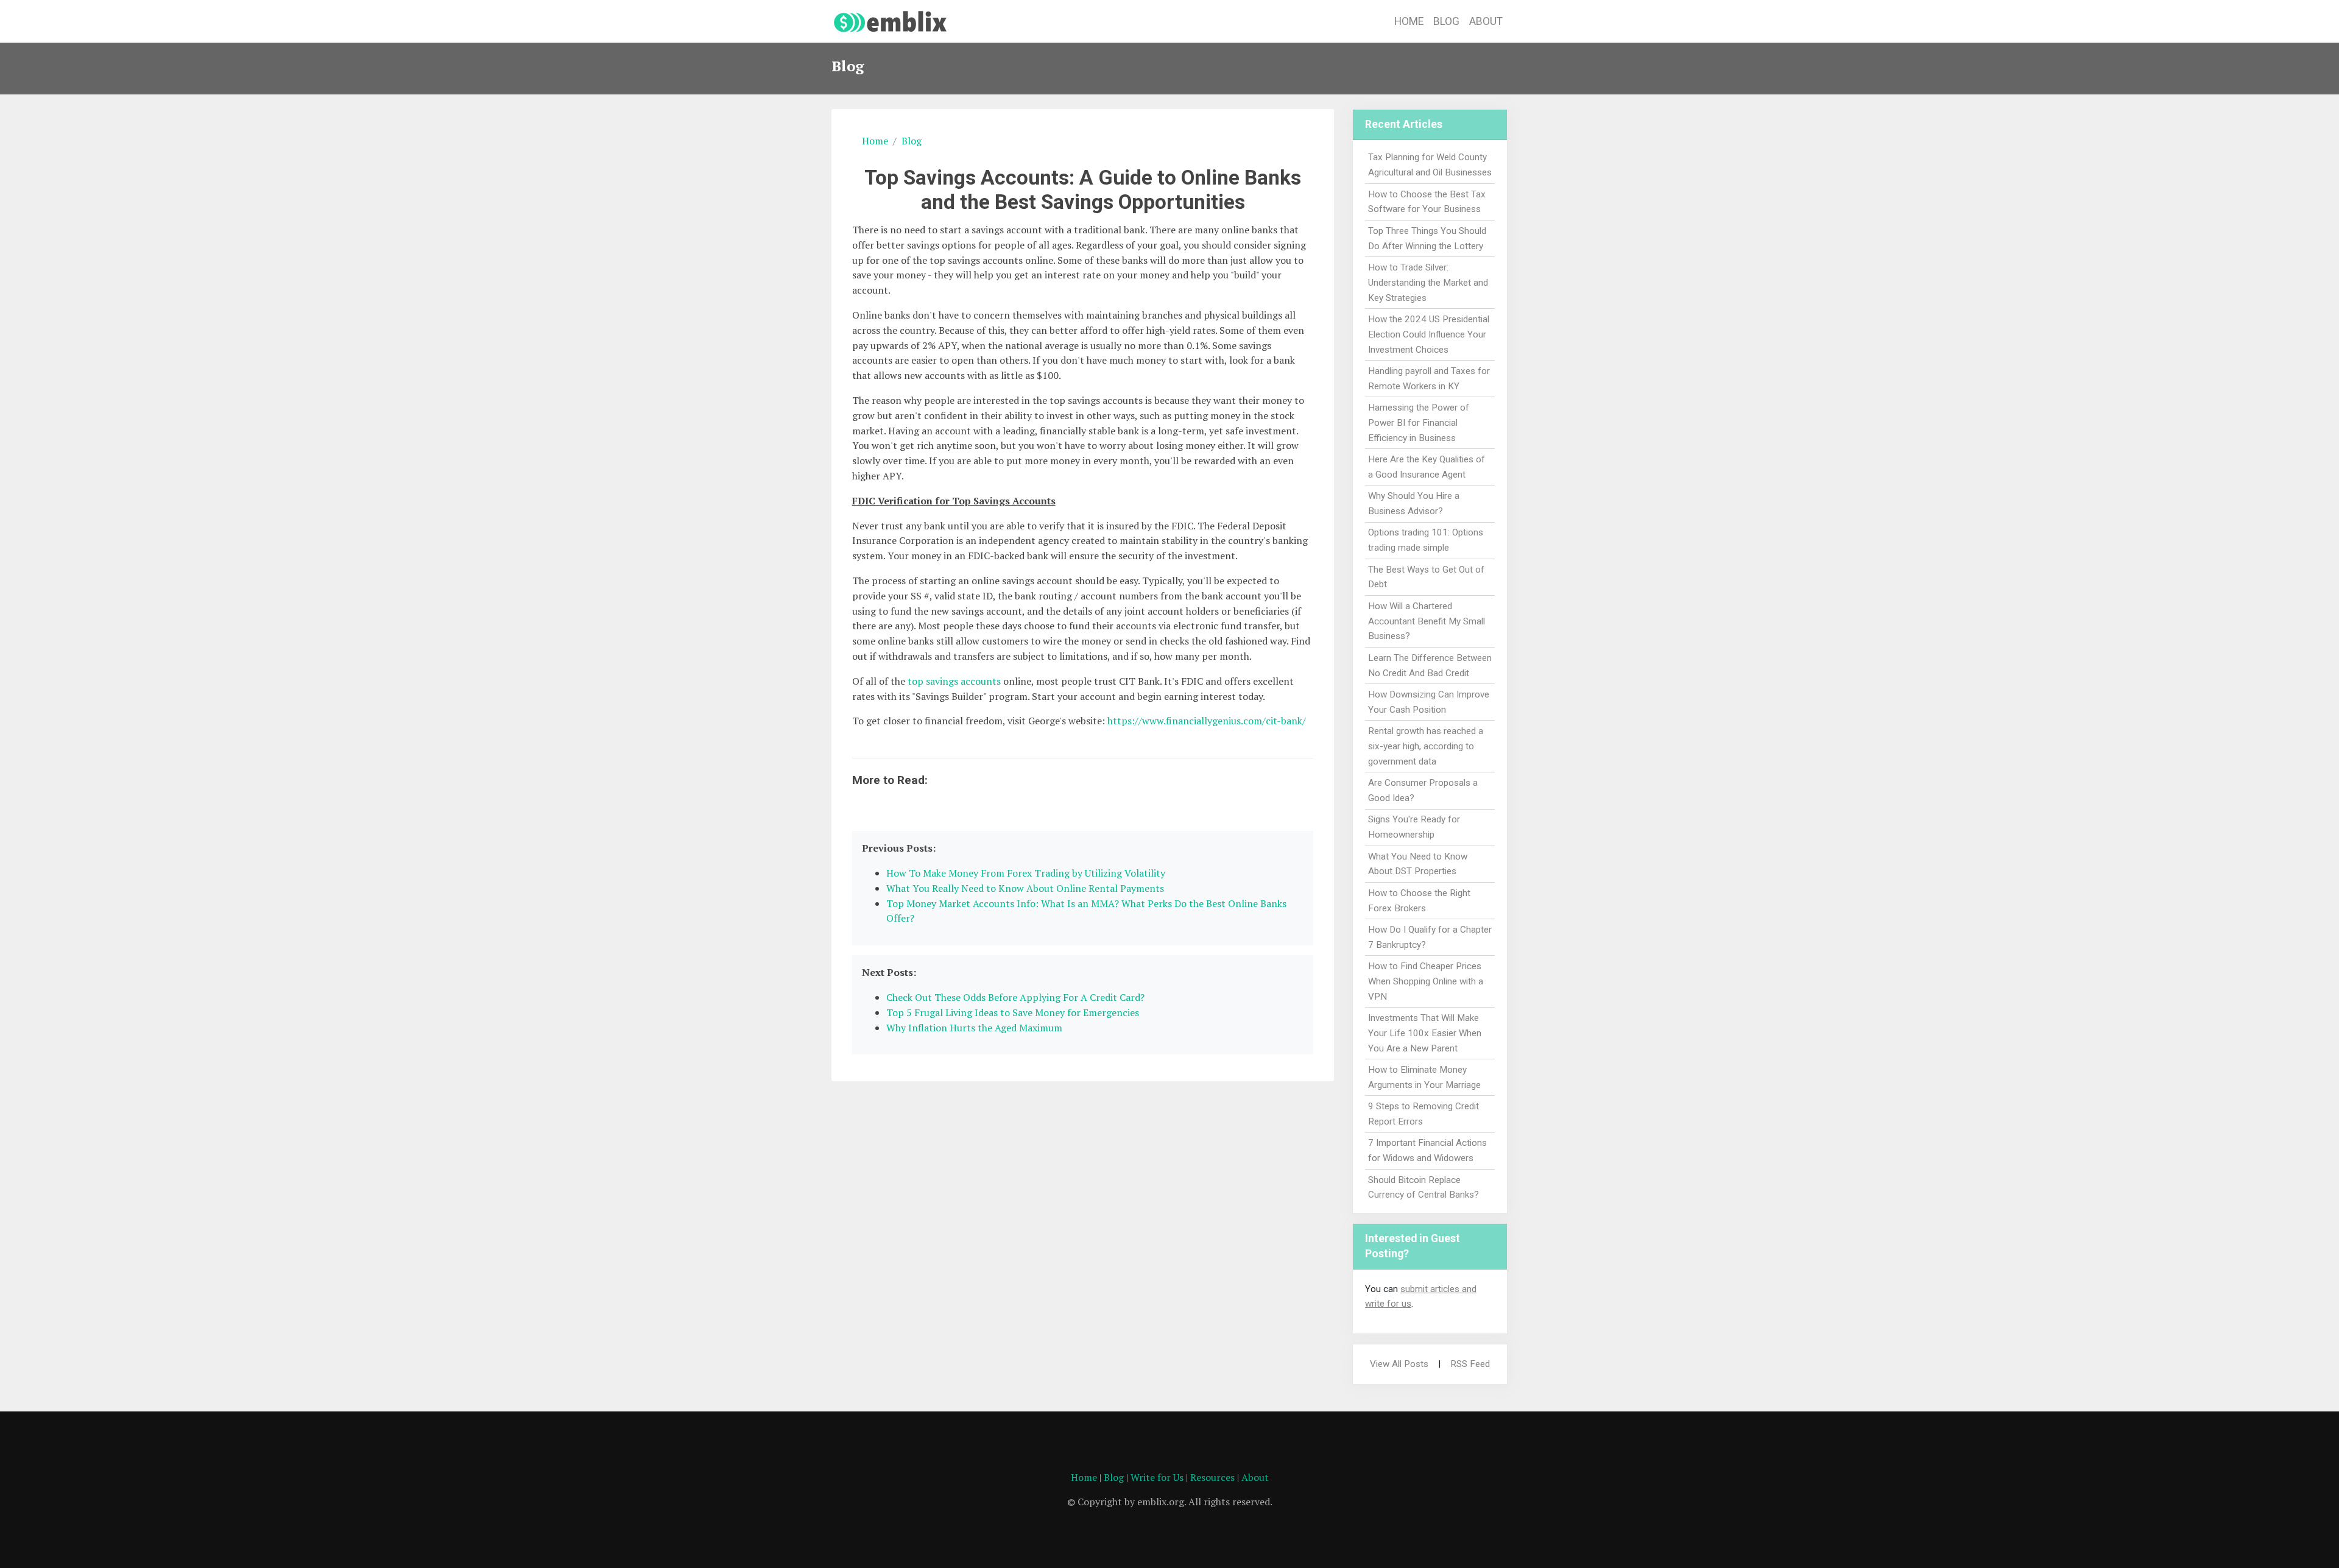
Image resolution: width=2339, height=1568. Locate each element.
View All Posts (1399, 1364)
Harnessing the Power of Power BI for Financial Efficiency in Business (1419, 423)
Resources (1212, 1477)
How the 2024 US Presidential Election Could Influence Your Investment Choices (1429, 334)
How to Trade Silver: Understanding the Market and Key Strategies (1428, 283)
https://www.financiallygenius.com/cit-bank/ (1207, 721)
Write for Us (1157, 1477)
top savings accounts (954, 681)
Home (1409, 21)
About (1486, 21)
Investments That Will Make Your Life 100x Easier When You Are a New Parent (1425, 1033)
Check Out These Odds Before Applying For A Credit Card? (1015, 997)
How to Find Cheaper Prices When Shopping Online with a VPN (1426, 981)
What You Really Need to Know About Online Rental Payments (1025, 888)
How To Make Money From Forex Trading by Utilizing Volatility (1026, 873)
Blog (1446, 21)
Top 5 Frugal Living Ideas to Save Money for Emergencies (1013, 1012)
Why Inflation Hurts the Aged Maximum (974, 1028)
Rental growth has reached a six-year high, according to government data (1426, 746)
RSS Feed (1470, 1364)
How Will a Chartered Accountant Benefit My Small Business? (1427, 621)
